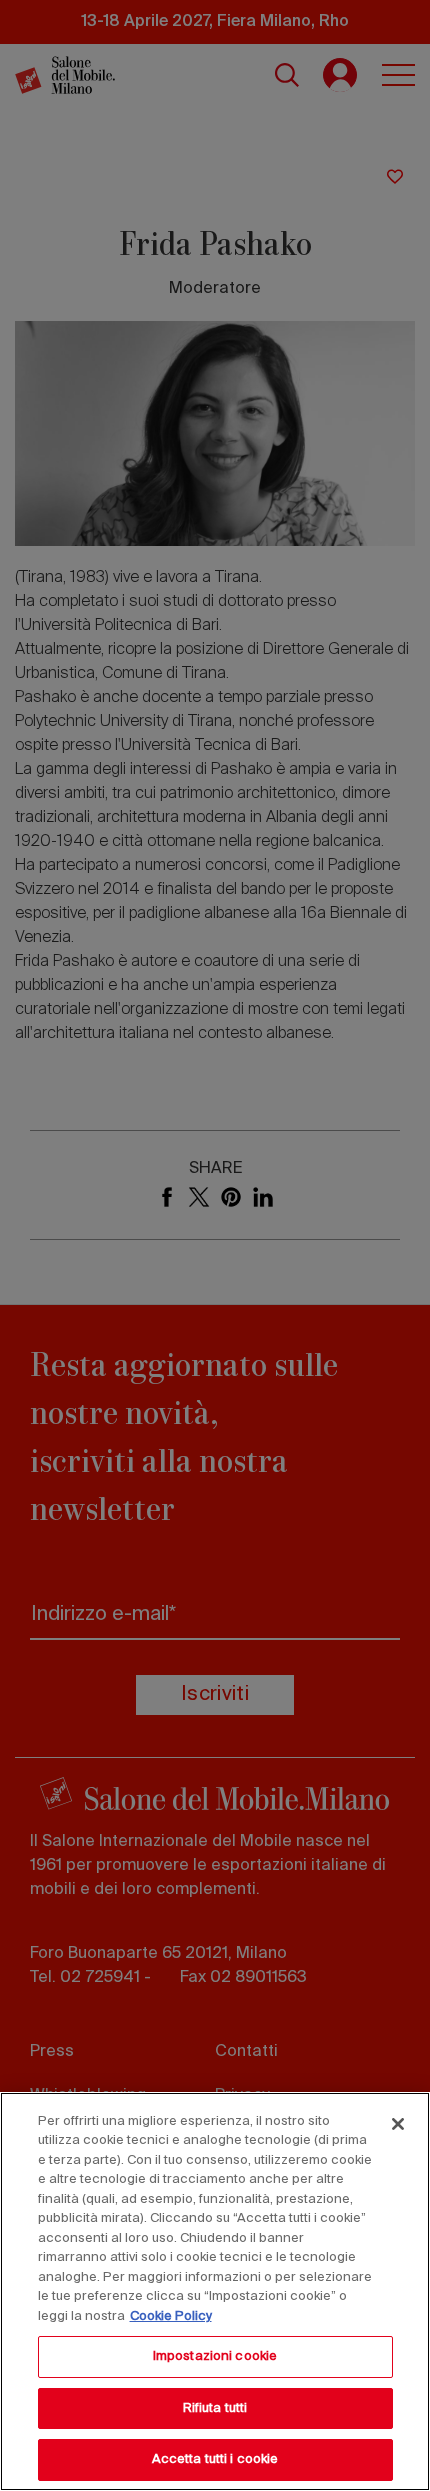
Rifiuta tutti (215, 2408)
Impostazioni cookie (215, 2356)
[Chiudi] (398, 2124)
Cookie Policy (171, 2316)
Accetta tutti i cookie (215, 2459)
